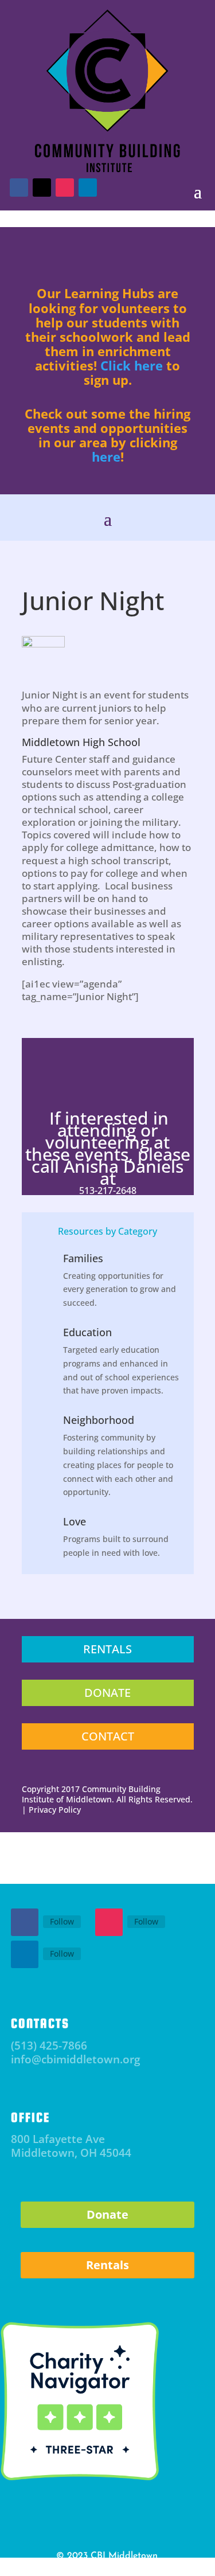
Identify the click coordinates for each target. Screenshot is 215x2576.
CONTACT (108, 1736)
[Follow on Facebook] (25, 1922)
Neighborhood (99, 1420)
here (106, 456)
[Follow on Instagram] (109, 1922)
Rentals (107, 2265)
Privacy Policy (71, 2568)
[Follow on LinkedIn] (25, 1954)
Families (83, 1258)
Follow (62, 1921)
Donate (107, 2214)
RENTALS (107, 1649)
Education (87, 1332)
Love (75, 1521)
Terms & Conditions (133, 2568)
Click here (132, 365)
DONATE (107, 1693)
